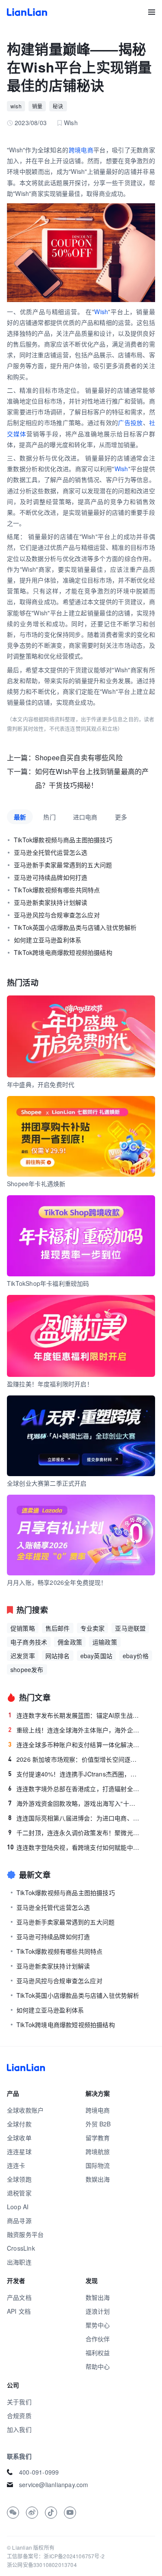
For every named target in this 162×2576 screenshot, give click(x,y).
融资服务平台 (25, 2234)
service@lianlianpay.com (54, 2485)
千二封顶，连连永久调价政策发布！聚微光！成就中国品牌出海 (74, 1833)
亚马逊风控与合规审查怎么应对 (57, 915)
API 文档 (19, 2311)
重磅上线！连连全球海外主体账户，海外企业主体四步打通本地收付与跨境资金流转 (74, 1730)
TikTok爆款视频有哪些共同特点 (57, 890)
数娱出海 (98, 2179)
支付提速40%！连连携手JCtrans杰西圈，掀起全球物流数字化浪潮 (74, 1774)
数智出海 (98, 2297)
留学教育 (98, 2138)
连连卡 (16, 2165)
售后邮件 (58, 1628)
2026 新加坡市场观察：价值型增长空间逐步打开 (74, 1759)
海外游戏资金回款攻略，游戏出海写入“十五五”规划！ (74, 1803)
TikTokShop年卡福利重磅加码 (48, 1283)
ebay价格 (136, 1656)
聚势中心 (98, 2325)
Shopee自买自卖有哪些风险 (79, 757)
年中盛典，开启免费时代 (41, 1084)
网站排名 (58, 1656)
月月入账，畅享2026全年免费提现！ (57, 1582)
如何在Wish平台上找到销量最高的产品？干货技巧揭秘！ (92, 778)
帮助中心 (98, 2366)
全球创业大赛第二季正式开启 (47, 1483)
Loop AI (18, 2207)
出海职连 (19, 2262)
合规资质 (19, 2415)
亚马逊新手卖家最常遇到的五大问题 (63, 865)
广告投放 (130, 422)
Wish (101, 312)
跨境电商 (81, 150)
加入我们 (19, 2429)
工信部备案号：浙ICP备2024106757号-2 (56, 2556)
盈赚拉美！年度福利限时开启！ (50, 1384)
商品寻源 (19, 2220)
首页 (27, 12)
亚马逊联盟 (130, 1628)
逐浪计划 (98, 2311)
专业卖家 (93, 1628)
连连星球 (19, 2151)
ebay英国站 (96, 1656)
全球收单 (19, 2138)
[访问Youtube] (70, 2513)
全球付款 (19, 2124)
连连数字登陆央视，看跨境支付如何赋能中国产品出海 (74, 1847)
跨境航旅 (98, 2151)
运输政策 (105, 1642)
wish (16, 106)
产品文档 (19, 2297)
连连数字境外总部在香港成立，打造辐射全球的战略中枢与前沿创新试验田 (74, 1789)
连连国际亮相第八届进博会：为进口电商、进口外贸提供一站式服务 (74, 1818)
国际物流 (98, 2165)
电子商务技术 (29, 1642)
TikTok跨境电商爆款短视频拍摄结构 (63, 952)
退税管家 (19, 2193)
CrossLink (21, 2248)
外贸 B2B (98, 2124)
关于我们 (19, 2402)
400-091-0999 (39, 2472)
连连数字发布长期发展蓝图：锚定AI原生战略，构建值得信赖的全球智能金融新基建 (74, 1715)
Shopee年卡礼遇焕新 (36, 1184)
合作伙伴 (98, 2339)
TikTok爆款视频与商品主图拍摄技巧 (63, 840)
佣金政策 (70, 1642)
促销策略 (23, 1628)
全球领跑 (19, 2179)
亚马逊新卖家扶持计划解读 (51, 902)
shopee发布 (27, 1669)
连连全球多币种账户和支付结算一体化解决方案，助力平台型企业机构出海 (74, 1745)
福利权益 (98, 2352)
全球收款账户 (25, 2110)
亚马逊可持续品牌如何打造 (51, 877)
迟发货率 (23, 1656)
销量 (37, 106)
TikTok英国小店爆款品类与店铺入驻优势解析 (75, 927)
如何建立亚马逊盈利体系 (48, 940)
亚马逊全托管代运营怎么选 (51, 852)
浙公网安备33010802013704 (42, 2565)
